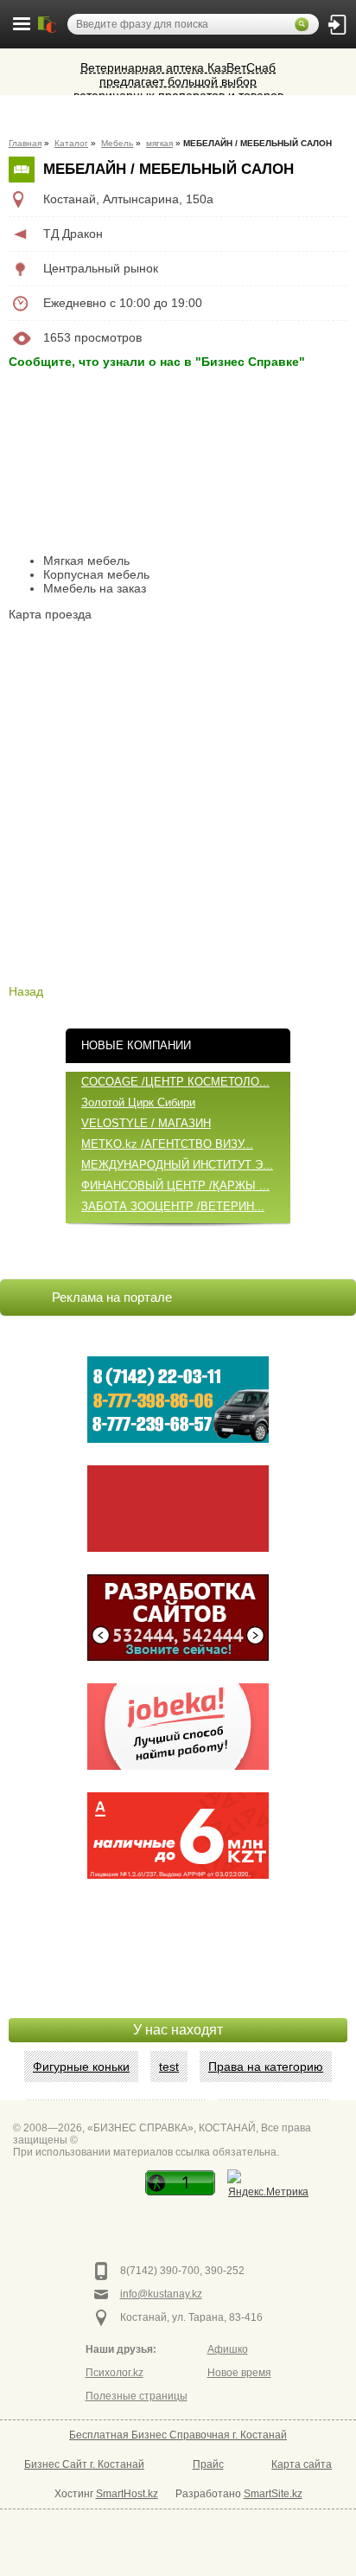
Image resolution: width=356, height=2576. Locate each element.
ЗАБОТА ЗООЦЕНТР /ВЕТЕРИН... (173, 1206)
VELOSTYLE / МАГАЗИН (146, 1123)
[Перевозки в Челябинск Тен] (178, 1400)
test (169, 2067)
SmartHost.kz (127, 2494)
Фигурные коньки (81, 2067)
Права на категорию (266, 2067)
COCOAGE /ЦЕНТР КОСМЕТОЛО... (175, 1082)
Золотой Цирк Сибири (138, 1102)
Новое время (239, 2373)
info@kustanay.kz (161, 2294)
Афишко (228, 2349)
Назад (26, 991)
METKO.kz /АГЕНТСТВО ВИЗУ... (167, 1144)
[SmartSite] (178, 1618)
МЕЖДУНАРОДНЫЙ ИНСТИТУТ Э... (177, 1165)
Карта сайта (302, 2464)
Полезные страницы (137, 2396)
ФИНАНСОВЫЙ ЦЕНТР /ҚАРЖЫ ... (175, 1185)
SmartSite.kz (273, 2494)
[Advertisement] (178, 1975)
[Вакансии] (178, 1727)
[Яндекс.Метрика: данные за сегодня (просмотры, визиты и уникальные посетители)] (268, 2185)
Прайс (208, 2464)
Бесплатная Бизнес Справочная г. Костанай (178, 2435)
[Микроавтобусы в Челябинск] (178, 1509)
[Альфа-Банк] (178, 1836)
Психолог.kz (114, 2373)
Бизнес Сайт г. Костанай (84, 2464)
